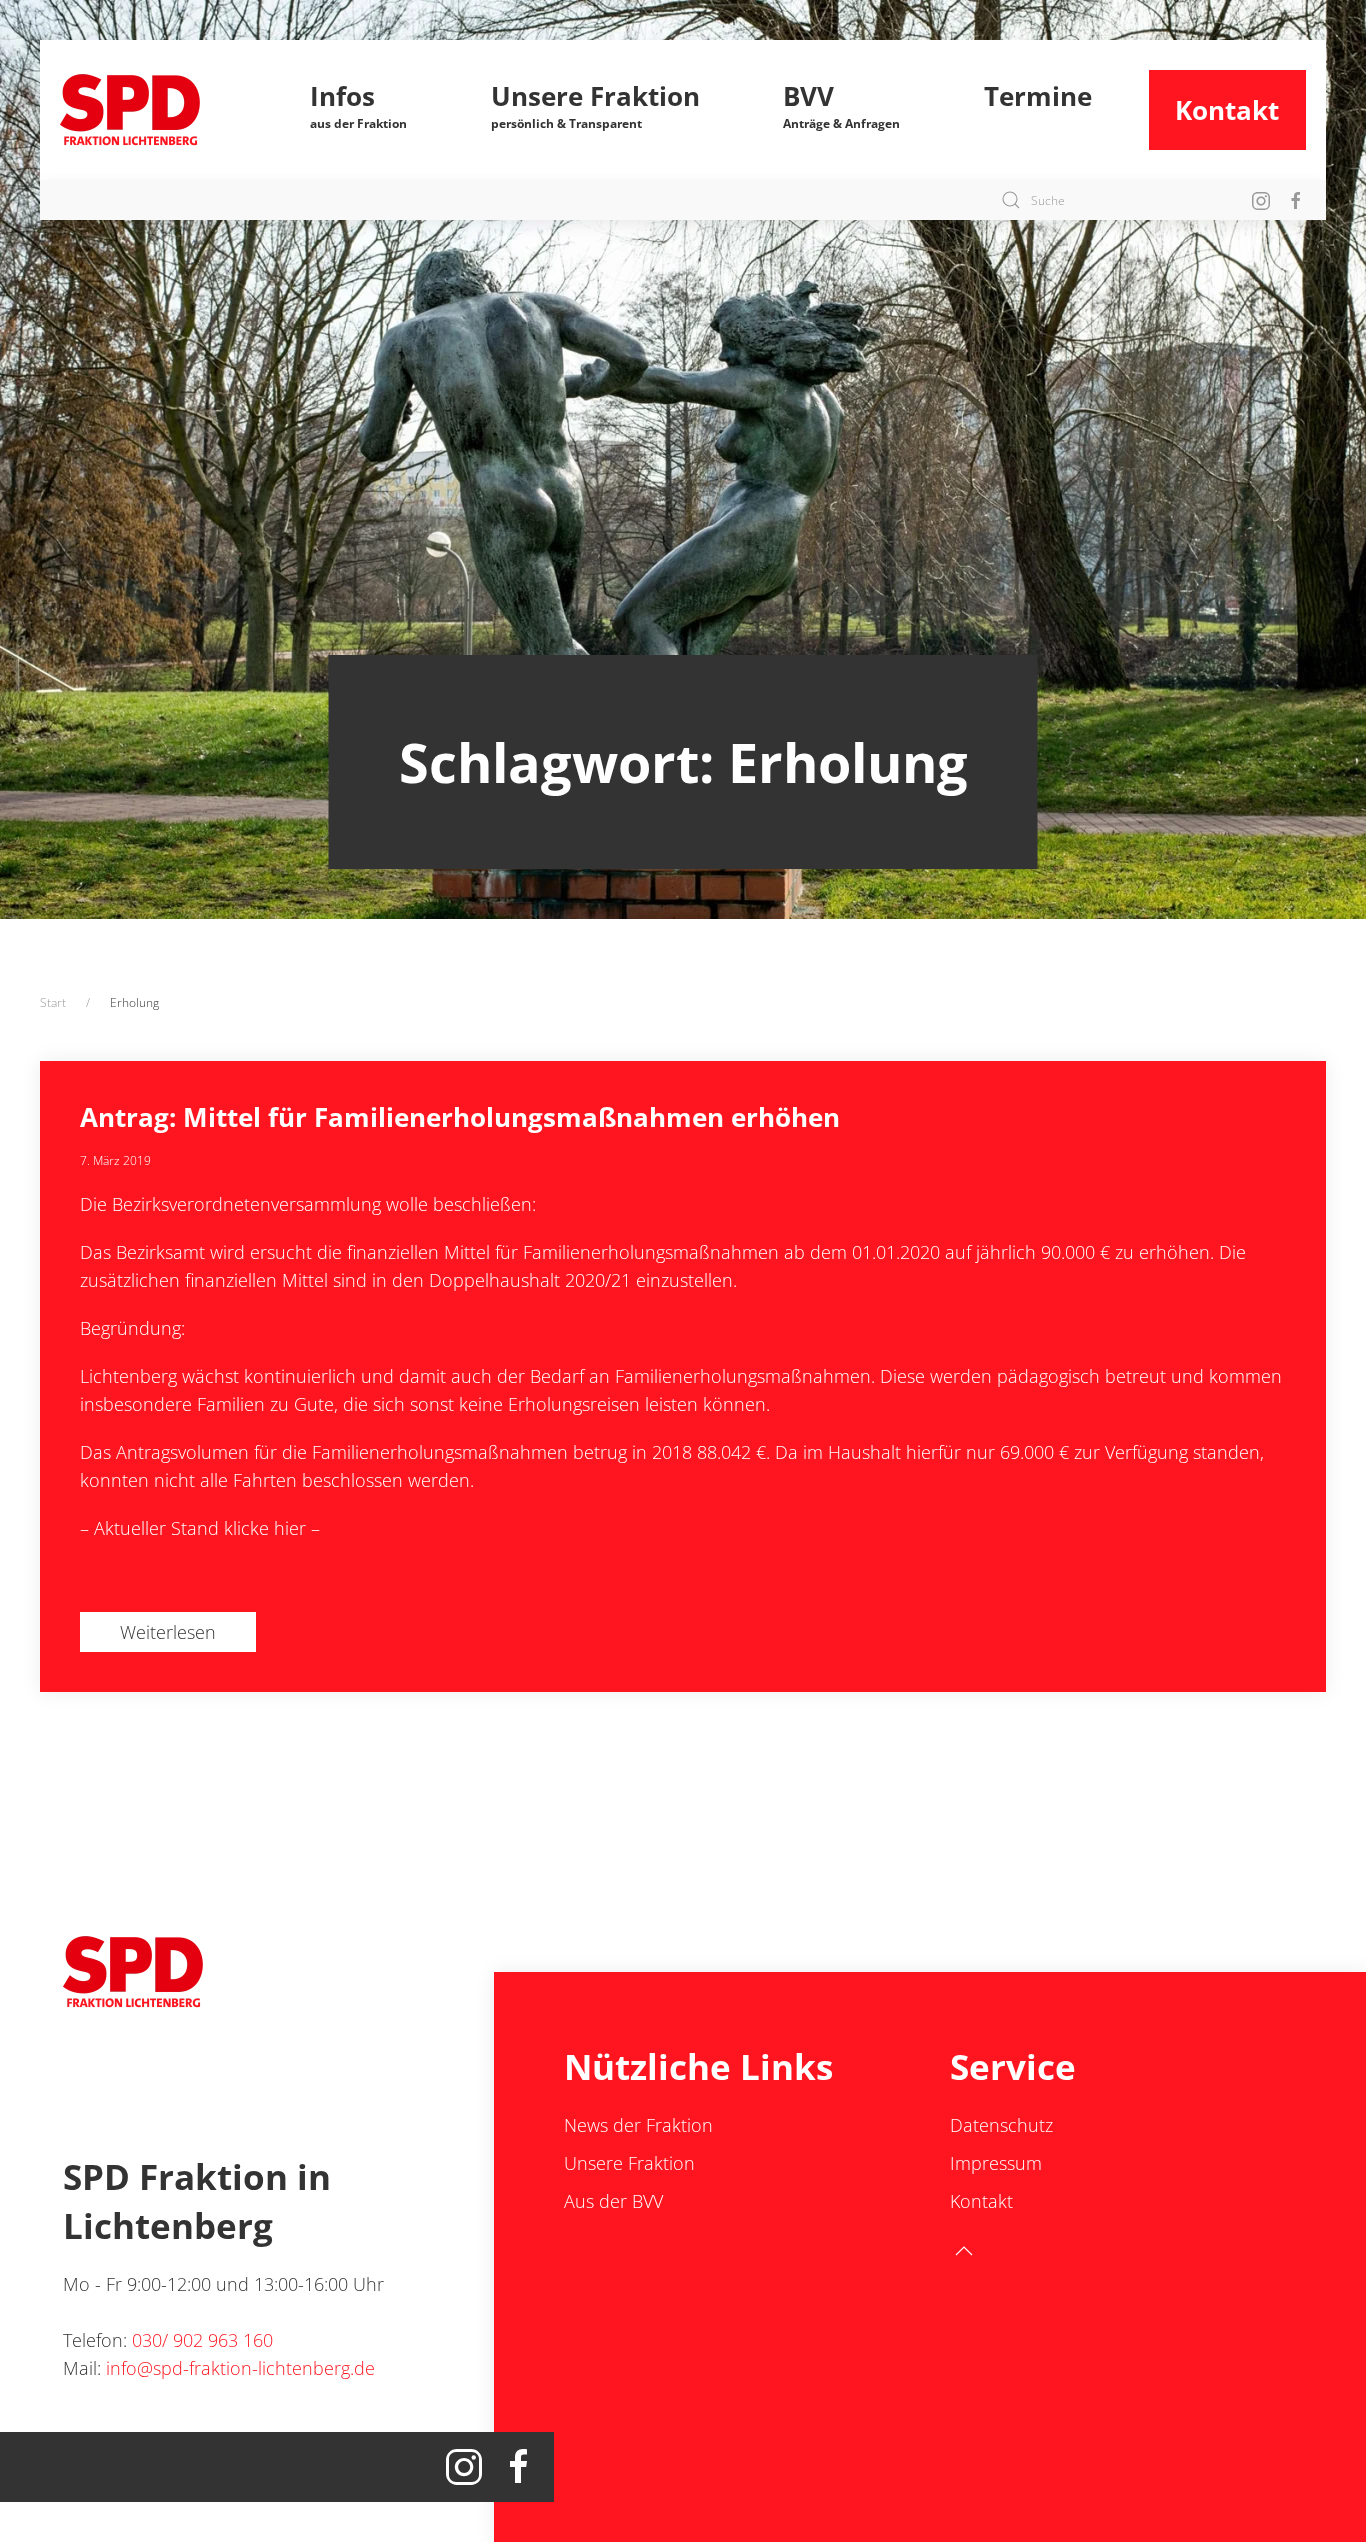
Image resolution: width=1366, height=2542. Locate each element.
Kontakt (1227, 110)
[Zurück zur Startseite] (157, 110)
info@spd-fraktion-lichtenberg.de (240, 2368)
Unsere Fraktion (629, 2163)
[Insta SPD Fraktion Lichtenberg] (1261, 199)
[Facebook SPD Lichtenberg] (1296, 199)
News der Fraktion (638, 2125)
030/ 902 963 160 (202, 2340)
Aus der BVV (613, 2201)
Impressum (996, 2163)
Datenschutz (1001, 2125)
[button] (359, 110)
